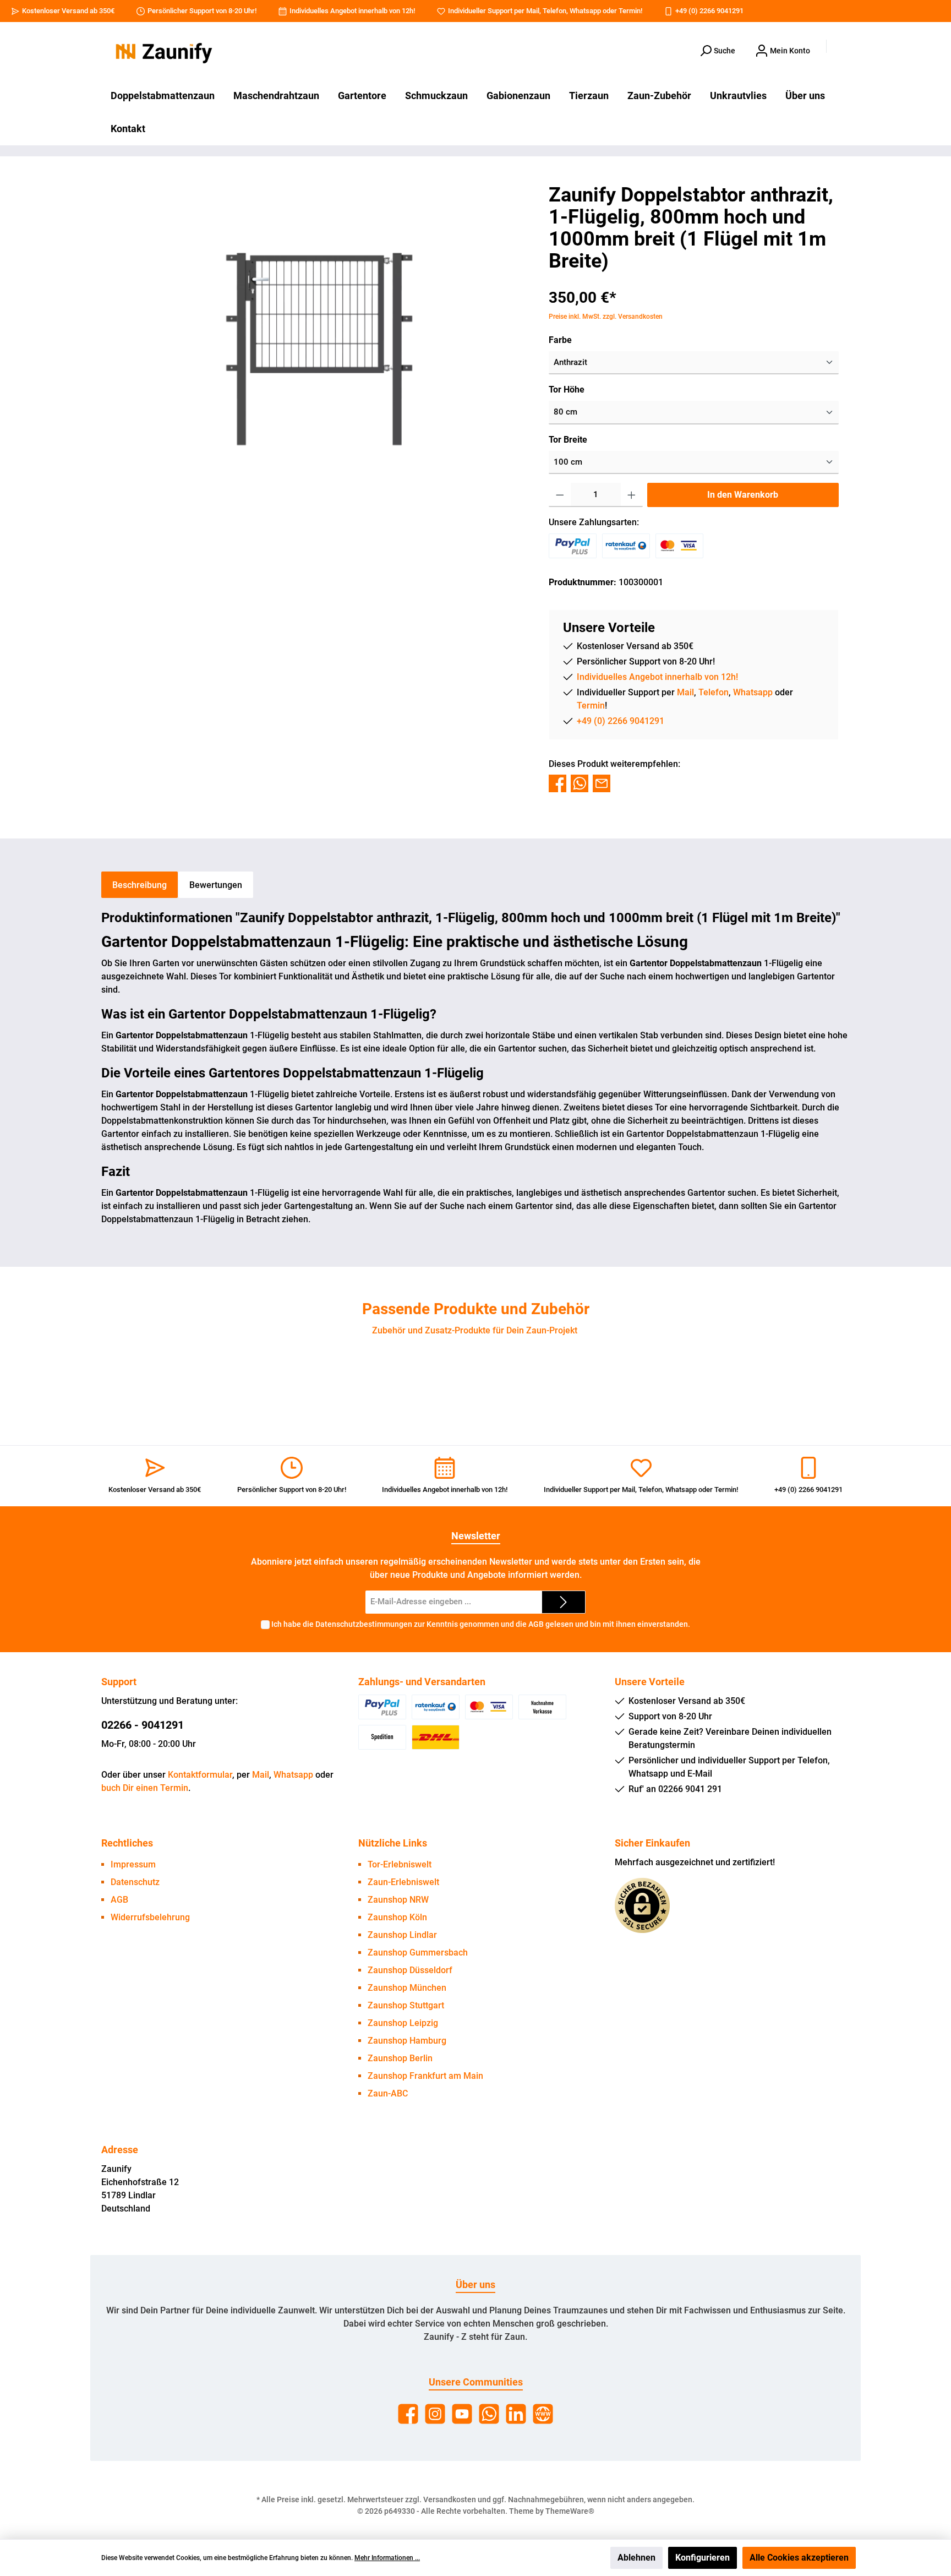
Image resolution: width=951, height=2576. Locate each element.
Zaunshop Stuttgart (406, 2005)
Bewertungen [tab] (216, 885)
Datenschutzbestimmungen (364, 1624)
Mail (533, 11)
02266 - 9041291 (143, 1725)
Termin (630, 11)
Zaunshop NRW (398, 1900)
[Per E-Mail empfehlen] (602, 783)
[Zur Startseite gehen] (162, 51)
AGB (536, 1624)
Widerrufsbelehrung (150, 1917)
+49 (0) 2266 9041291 (709, 11)
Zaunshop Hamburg (407, 2041)
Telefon (554, 11)
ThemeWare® (570, 2511)
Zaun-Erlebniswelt (403, 1882)
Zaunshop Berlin (400, 2058)
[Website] (543, 2414)
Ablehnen (636, 2558)
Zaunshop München (407, 1988)
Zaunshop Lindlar (402, 1935)
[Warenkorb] (843, 47)
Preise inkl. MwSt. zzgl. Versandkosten (606, 317)
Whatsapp (585, 11)
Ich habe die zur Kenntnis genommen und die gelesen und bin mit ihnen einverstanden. (481, 1624)
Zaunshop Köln (397, 1917)
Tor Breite (568, 440)
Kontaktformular (200, 1775)
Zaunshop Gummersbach (418, 1953)
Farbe (560, 340)
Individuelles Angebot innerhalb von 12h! (352, 11)
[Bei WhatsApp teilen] (580, 783)
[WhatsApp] (489, 2414)
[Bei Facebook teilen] (558, 783)
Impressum (133, 1864)
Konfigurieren (703, 2558)
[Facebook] (408, 2414)
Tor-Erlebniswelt (400, 1864)
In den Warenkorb (743, 495)
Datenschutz (135, 1882)
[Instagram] (435, 2414)
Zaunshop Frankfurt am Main (425, 2076)
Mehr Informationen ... (387, 2558)
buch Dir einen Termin (145, 1788)
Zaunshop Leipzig (403, 2023)
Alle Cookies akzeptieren (799, 2558)
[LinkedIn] (516, 2414)
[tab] (140, 885)
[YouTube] (462, 2414)
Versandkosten (450, 2499)
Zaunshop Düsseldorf (410, 1970)
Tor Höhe (567, 390)
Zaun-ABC (388, 2093)
